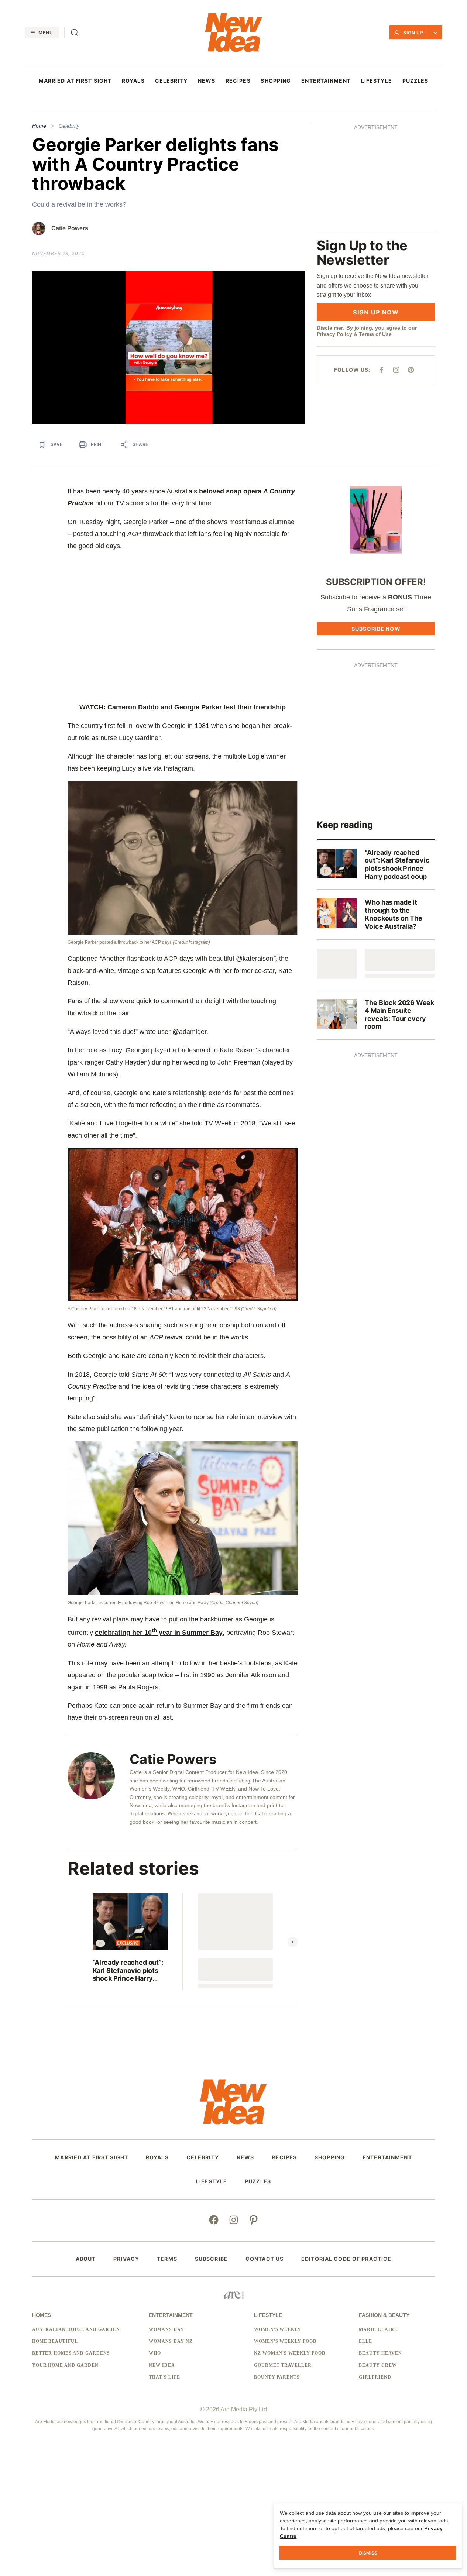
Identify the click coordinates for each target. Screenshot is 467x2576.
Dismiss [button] (368, 2553)
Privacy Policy (349, 230)
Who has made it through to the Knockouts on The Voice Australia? (393, 922)
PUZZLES (416, 81)
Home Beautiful (55, 2349)
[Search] (75, 32)
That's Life (164, 2385)
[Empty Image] (337, 972)
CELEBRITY (171, 81)
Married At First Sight (75, 81)
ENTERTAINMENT (326, 81)
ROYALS (133, 81)
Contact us (265, 2267)
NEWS (207, 81)
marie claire (378, 2338)
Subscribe (211, 2267)
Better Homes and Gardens (71, 2362)
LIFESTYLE (377, 81)
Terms (167, 2267)
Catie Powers (70, 228)
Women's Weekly (278, 2338)
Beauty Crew (378, 2373)
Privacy (126, 2267)
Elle (365, 2349)
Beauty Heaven (380, 2362)
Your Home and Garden (65, 2373)
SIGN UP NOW (383, 208)
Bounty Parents (277, 2385)
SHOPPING (276, 81)
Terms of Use (390, 230)
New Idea (162, 2373)
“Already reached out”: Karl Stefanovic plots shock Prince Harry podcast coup (128, 1979)
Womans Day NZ (171, 2349)
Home (39, 126)
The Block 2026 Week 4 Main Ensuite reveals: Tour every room (399, 1023)
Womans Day (166, 2338)
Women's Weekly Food (285, 2349)
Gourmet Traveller (283, 2373)
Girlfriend (375, 2385)
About (86, 2267)
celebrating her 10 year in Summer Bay (159, 1641)
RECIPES (238, 81)
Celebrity (69, 126)
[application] (176, 352)
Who (155, 2362)
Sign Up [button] (413, 33)
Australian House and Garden (76, 2338)
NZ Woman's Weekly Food (290, 2362)
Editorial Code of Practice (346, 2267)
